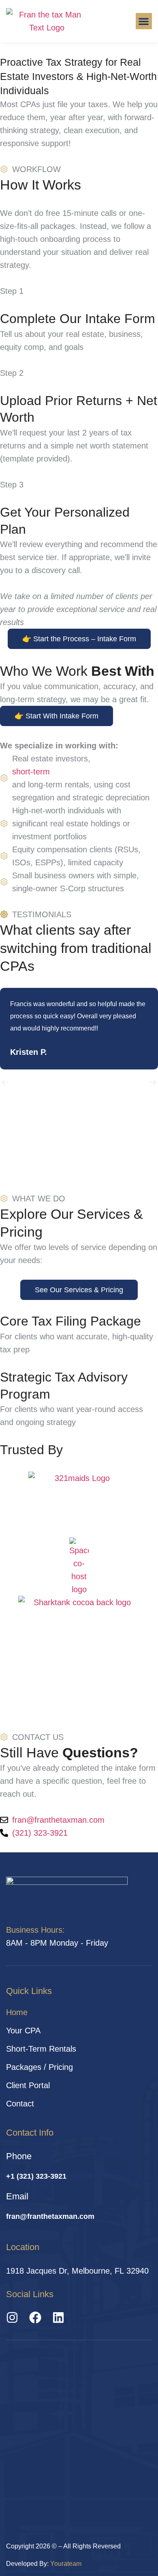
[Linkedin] (58, 2317)
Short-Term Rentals (41, 2049)
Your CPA (23, 2031)
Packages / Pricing (39, 2067)
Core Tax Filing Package (70, 1321)
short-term (31, 772)
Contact (20, 2104)
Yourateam (66, 2564)
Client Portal (28, 2085)
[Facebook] (35, 2317)
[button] (144, 21)
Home (17, 2012)
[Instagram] (12, 2317)
